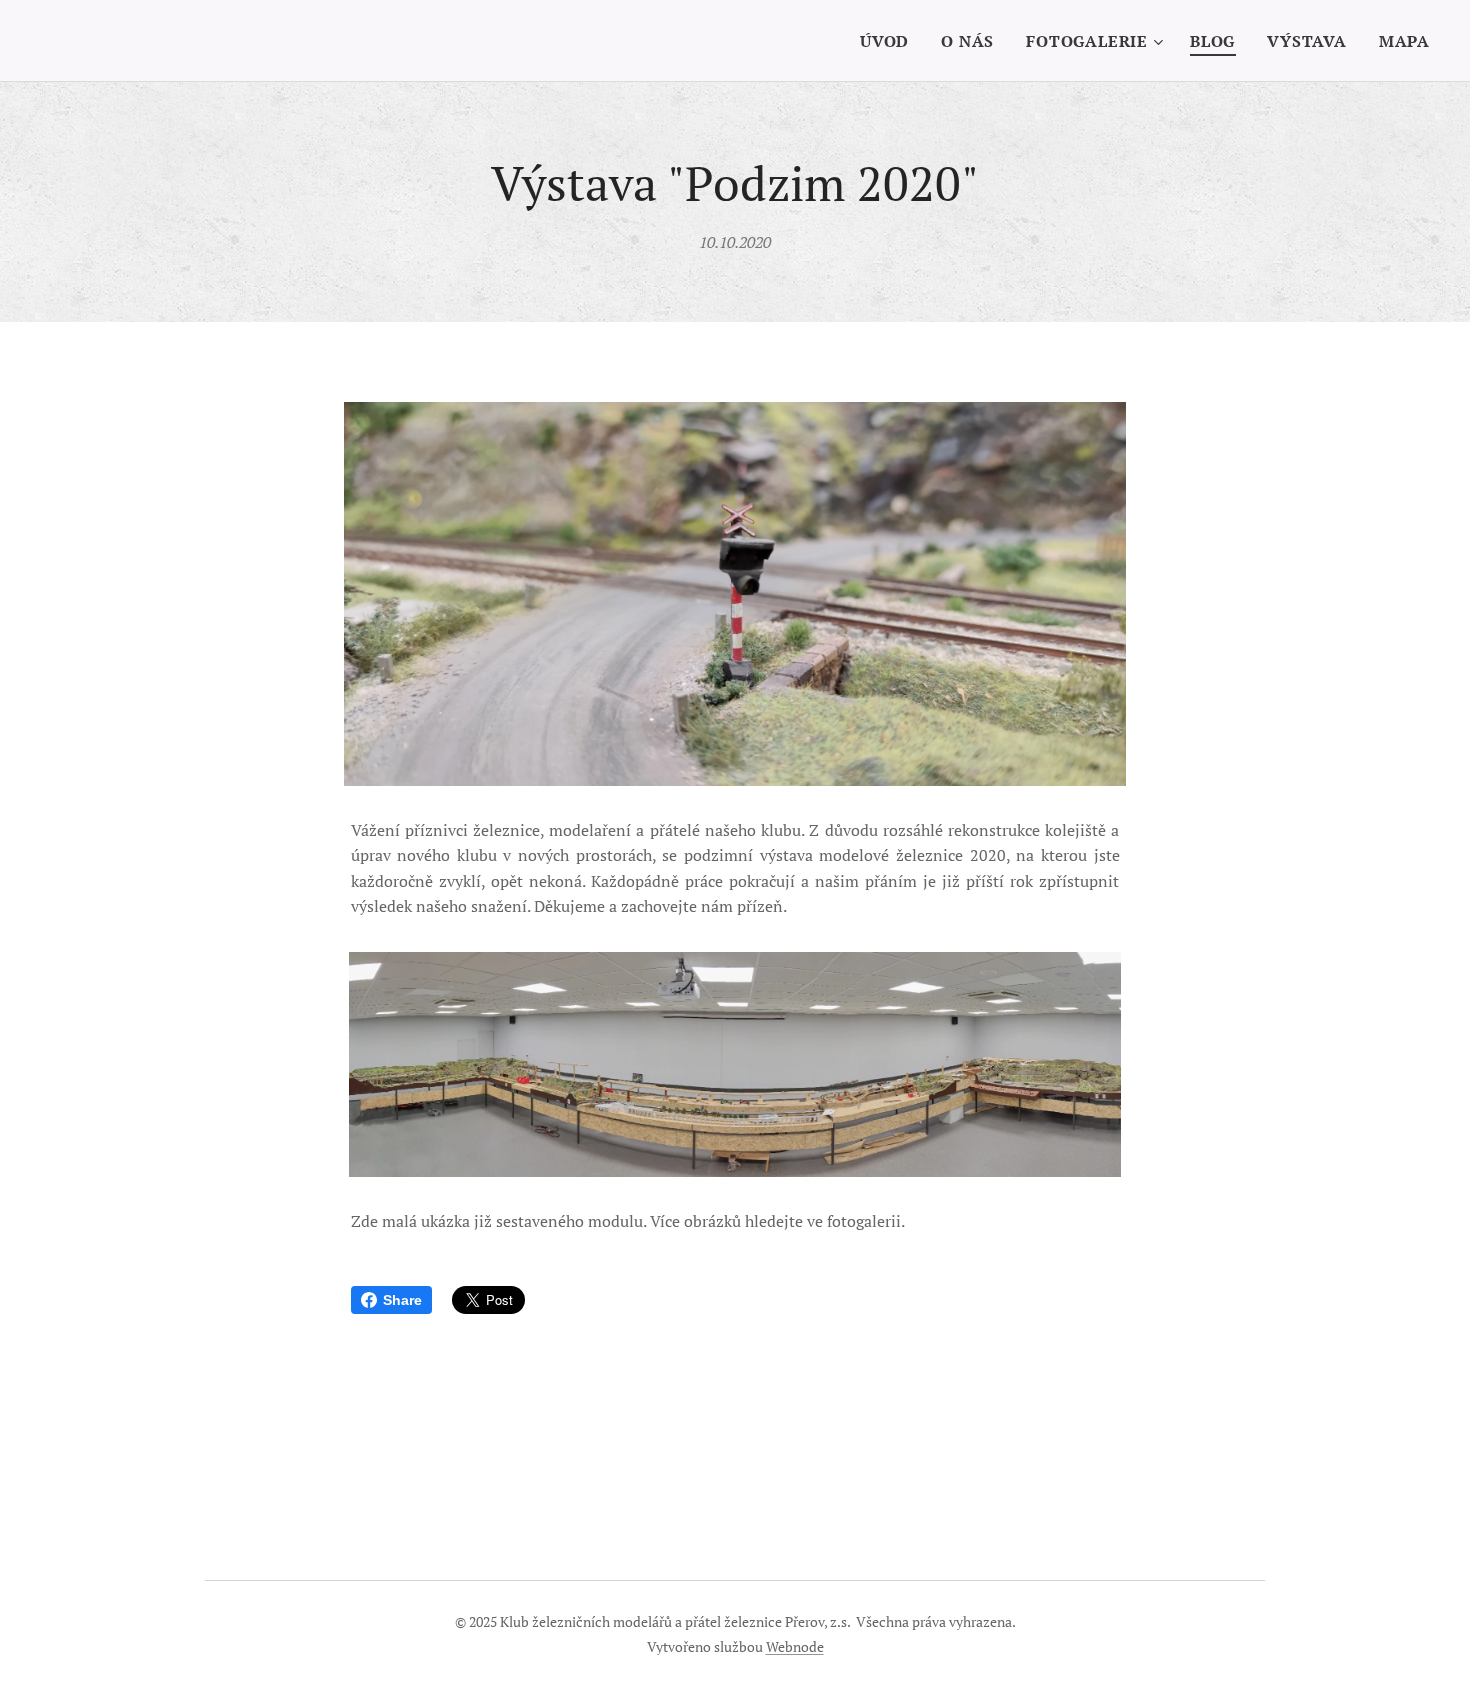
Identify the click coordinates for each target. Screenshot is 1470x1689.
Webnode (795, 1646)
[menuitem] (890, 41)
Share (402, 1300)
